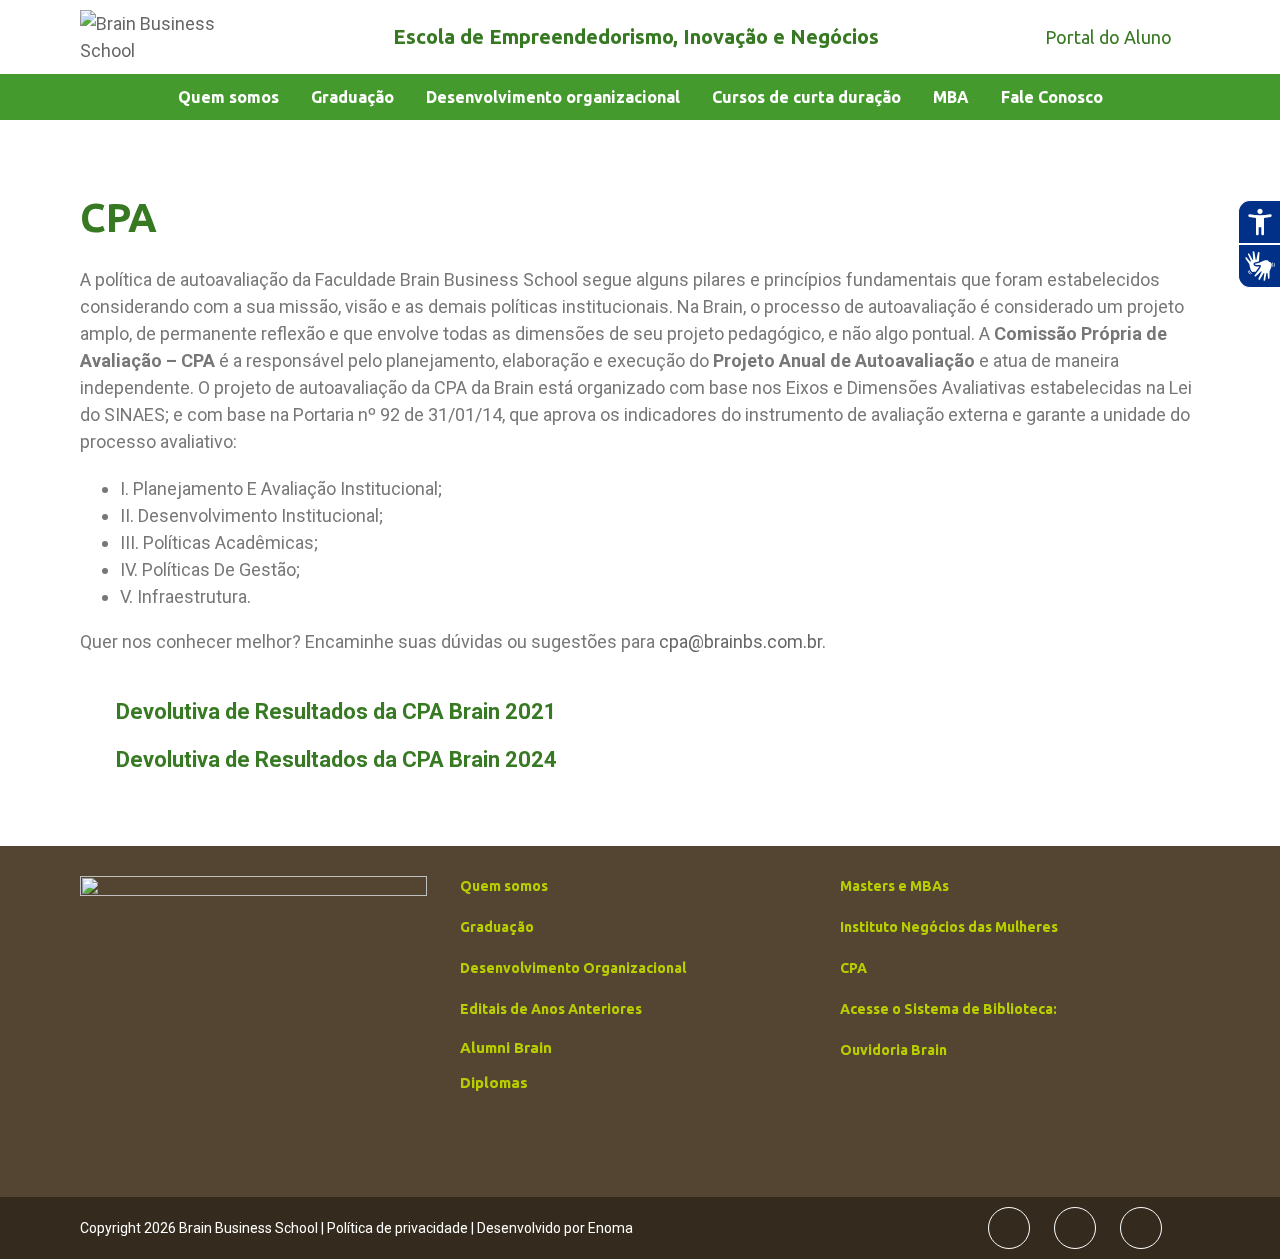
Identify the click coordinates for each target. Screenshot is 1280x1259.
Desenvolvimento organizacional (553, 97)
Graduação (352, 97)
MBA (951, 97)
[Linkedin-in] (1141, 1228)
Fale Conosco (1052, 97)
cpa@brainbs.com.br (740, 641)
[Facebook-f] (1009, 1228)
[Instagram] (1075, 1228)
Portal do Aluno (1108, 37)
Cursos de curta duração (806, 97)
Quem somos (228, 97)
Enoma (610, 1228)
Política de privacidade (397, 1228)
